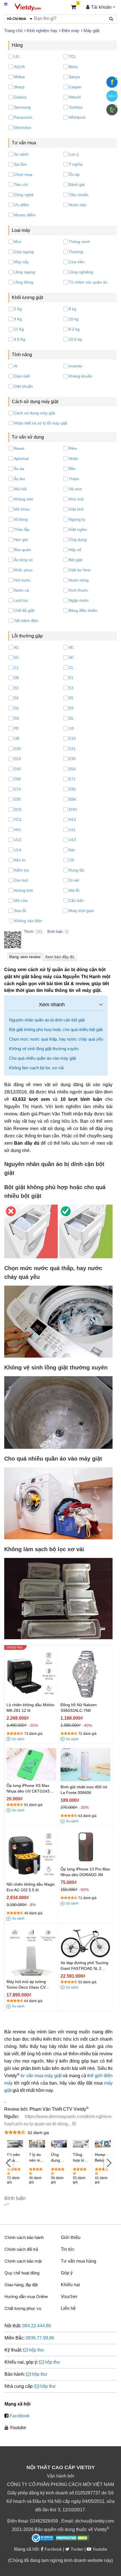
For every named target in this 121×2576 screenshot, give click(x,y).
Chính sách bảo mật (23, 2261)
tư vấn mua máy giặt (41, 2076)
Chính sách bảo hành (24, 2237)
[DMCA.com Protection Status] (72, 2539)
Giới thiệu (71, 2237)
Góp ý (67, 2273)
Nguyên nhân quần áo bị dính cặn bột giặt (47, 1020)
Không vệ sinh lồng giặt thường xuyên (44, 1049)
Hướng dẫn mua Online (26, 2297)
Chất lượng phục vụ (23, 2308)
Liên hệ (68, 2308)
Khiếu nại (70, 2285)
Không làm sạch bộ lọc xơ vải (36, 1068)
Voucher (69, 2297)
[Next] (108, 2162)
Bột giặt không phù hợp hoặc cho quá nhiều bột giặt (56, 1029)
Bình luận (55, 932)
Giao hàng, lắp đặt (21, 2285)
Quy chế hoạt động (22, 2273)
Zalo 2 (112, 96)
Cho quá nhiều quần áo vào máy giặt (42, 1058)
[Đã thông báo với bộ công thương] (43, 2538)
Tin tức (68, 2249)
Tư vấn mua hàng (79, 2261)
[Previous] (8, 2162)
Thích (29, 932)
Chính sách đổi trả (21, 2249)
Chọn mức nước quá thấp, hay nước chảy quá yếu (56, 1039)
